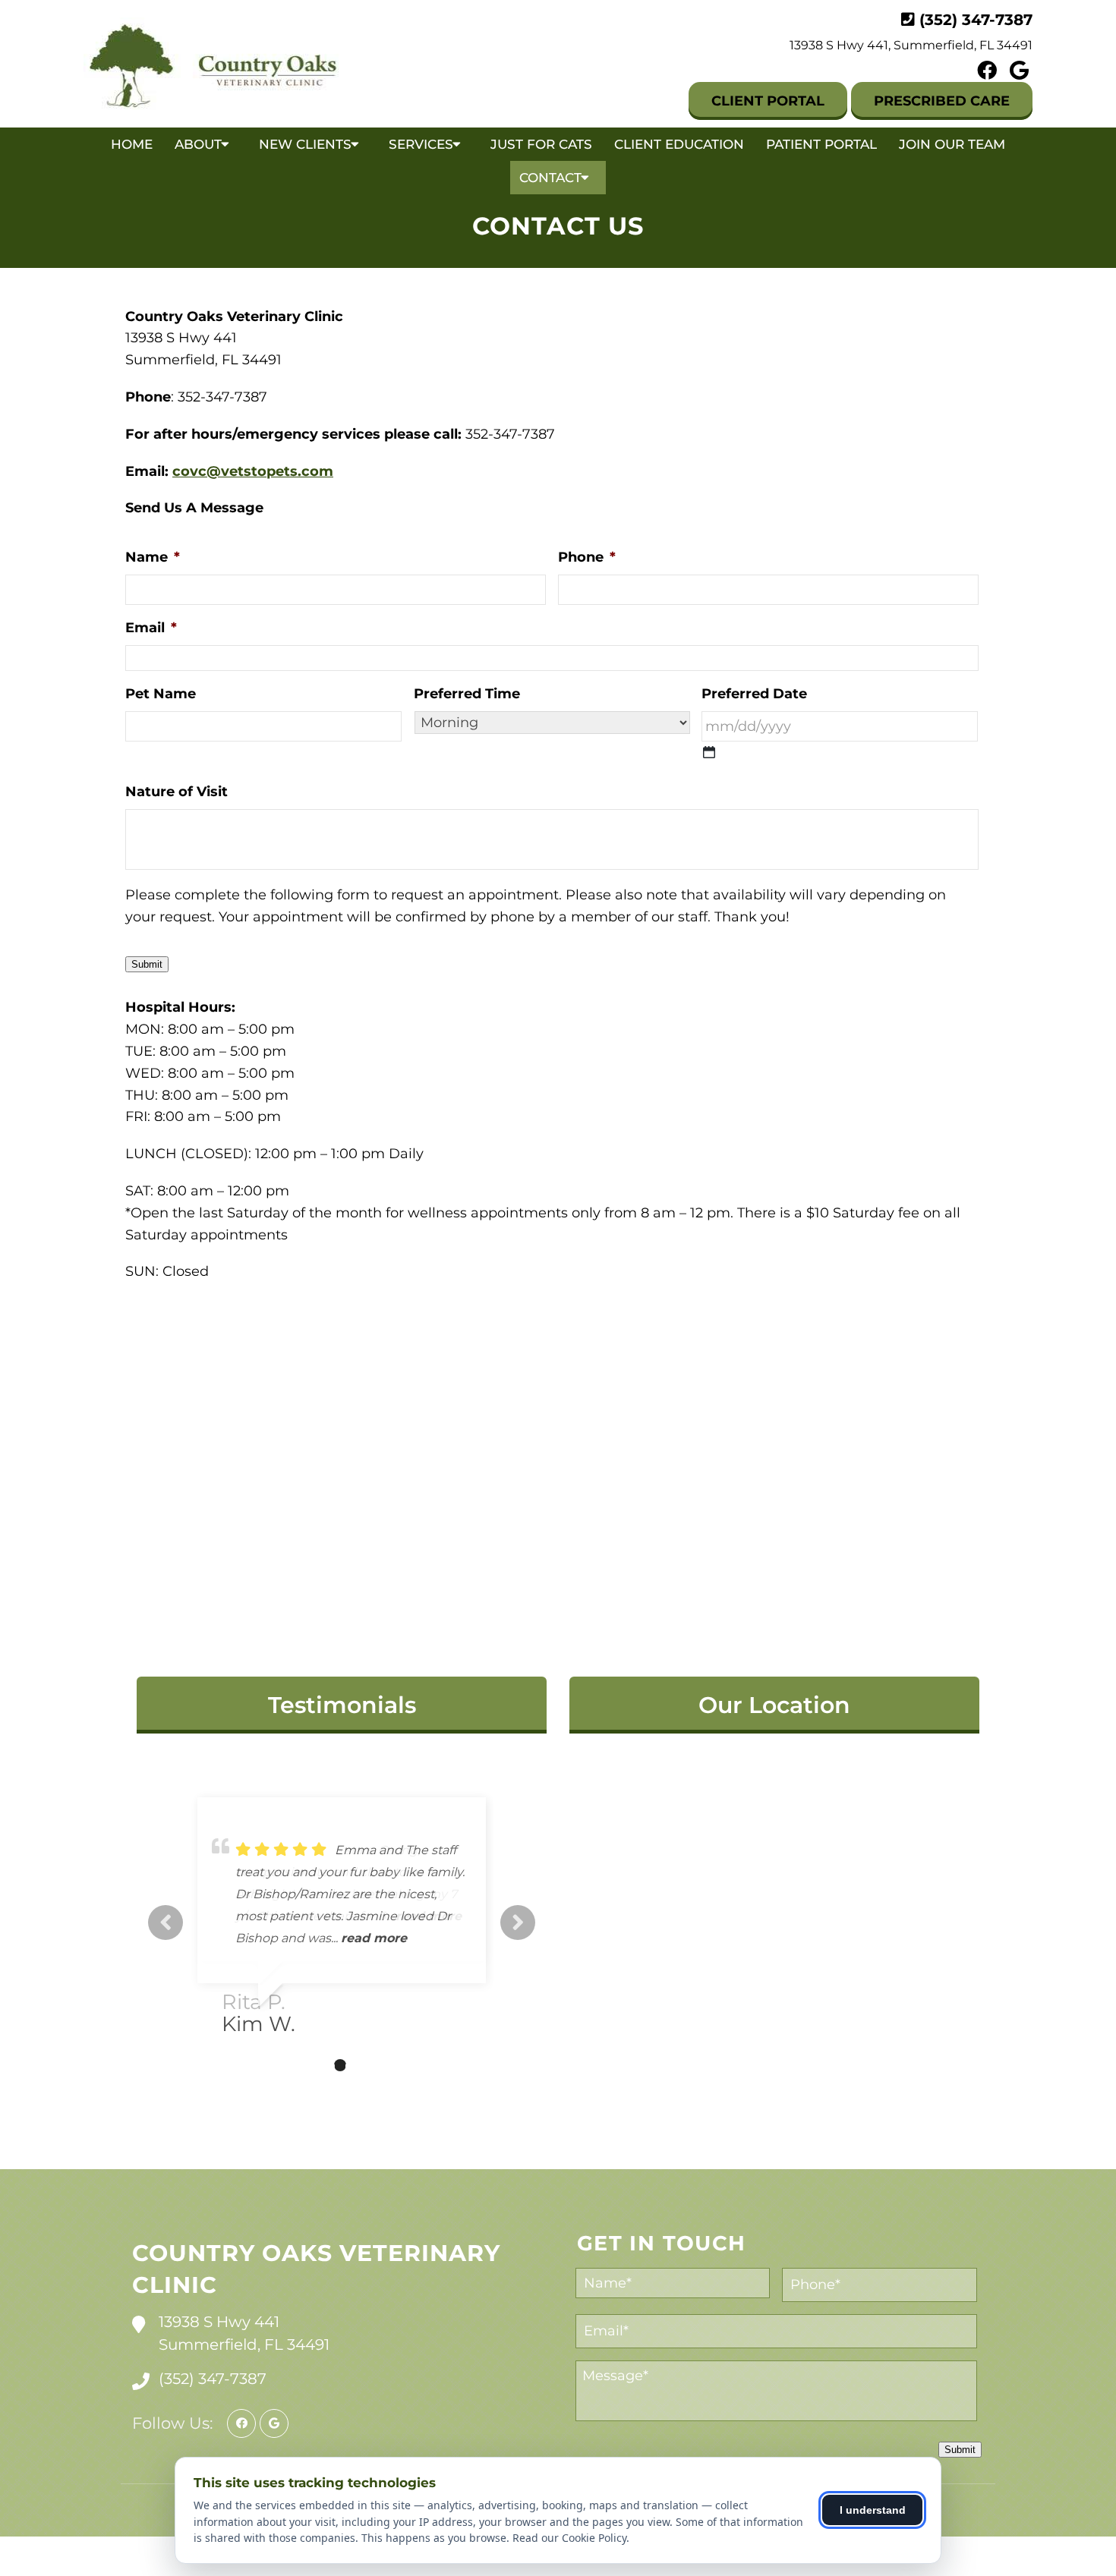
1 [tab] (295, 2065)
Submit (147, 964)
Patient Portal (821, 144)
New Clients (305, 144)
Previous (166, 1923)
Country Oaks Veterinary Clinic (316, 2269)
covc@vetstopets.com (253, 471)
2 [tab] (317, 2065)
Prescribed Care (942, 101)
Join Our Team (952, 144)
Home (132, 144)
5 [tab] (386, 2065)
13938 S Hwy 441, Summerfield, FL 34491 (911, 45)
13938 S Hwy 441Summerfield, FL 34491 (244, 2333)
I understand (873, 2510)
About (198, 144)
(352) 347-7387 (976, 20)
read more (374, 1938)
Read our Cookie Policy (569, 2538)
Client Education (679, 144)
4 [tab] (363, 2065)
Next (518, 1923)
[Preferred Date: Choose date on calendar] (709, 752)
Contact (550, 178)
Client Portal (768, 101)
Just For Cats (541, 144)
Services (421, 144)
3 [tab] (340, 2065)
